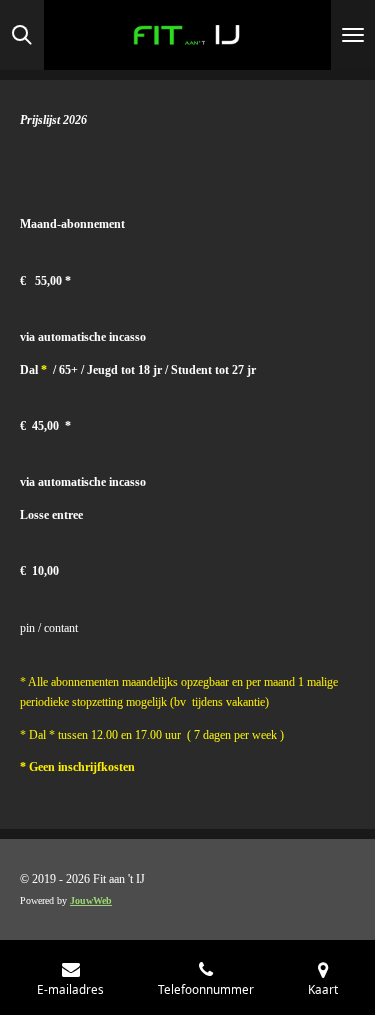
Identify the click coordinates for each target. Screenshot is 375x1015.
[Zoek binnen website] (22, 35)
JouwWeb (91, 900)
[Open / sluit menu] (353, 35)
